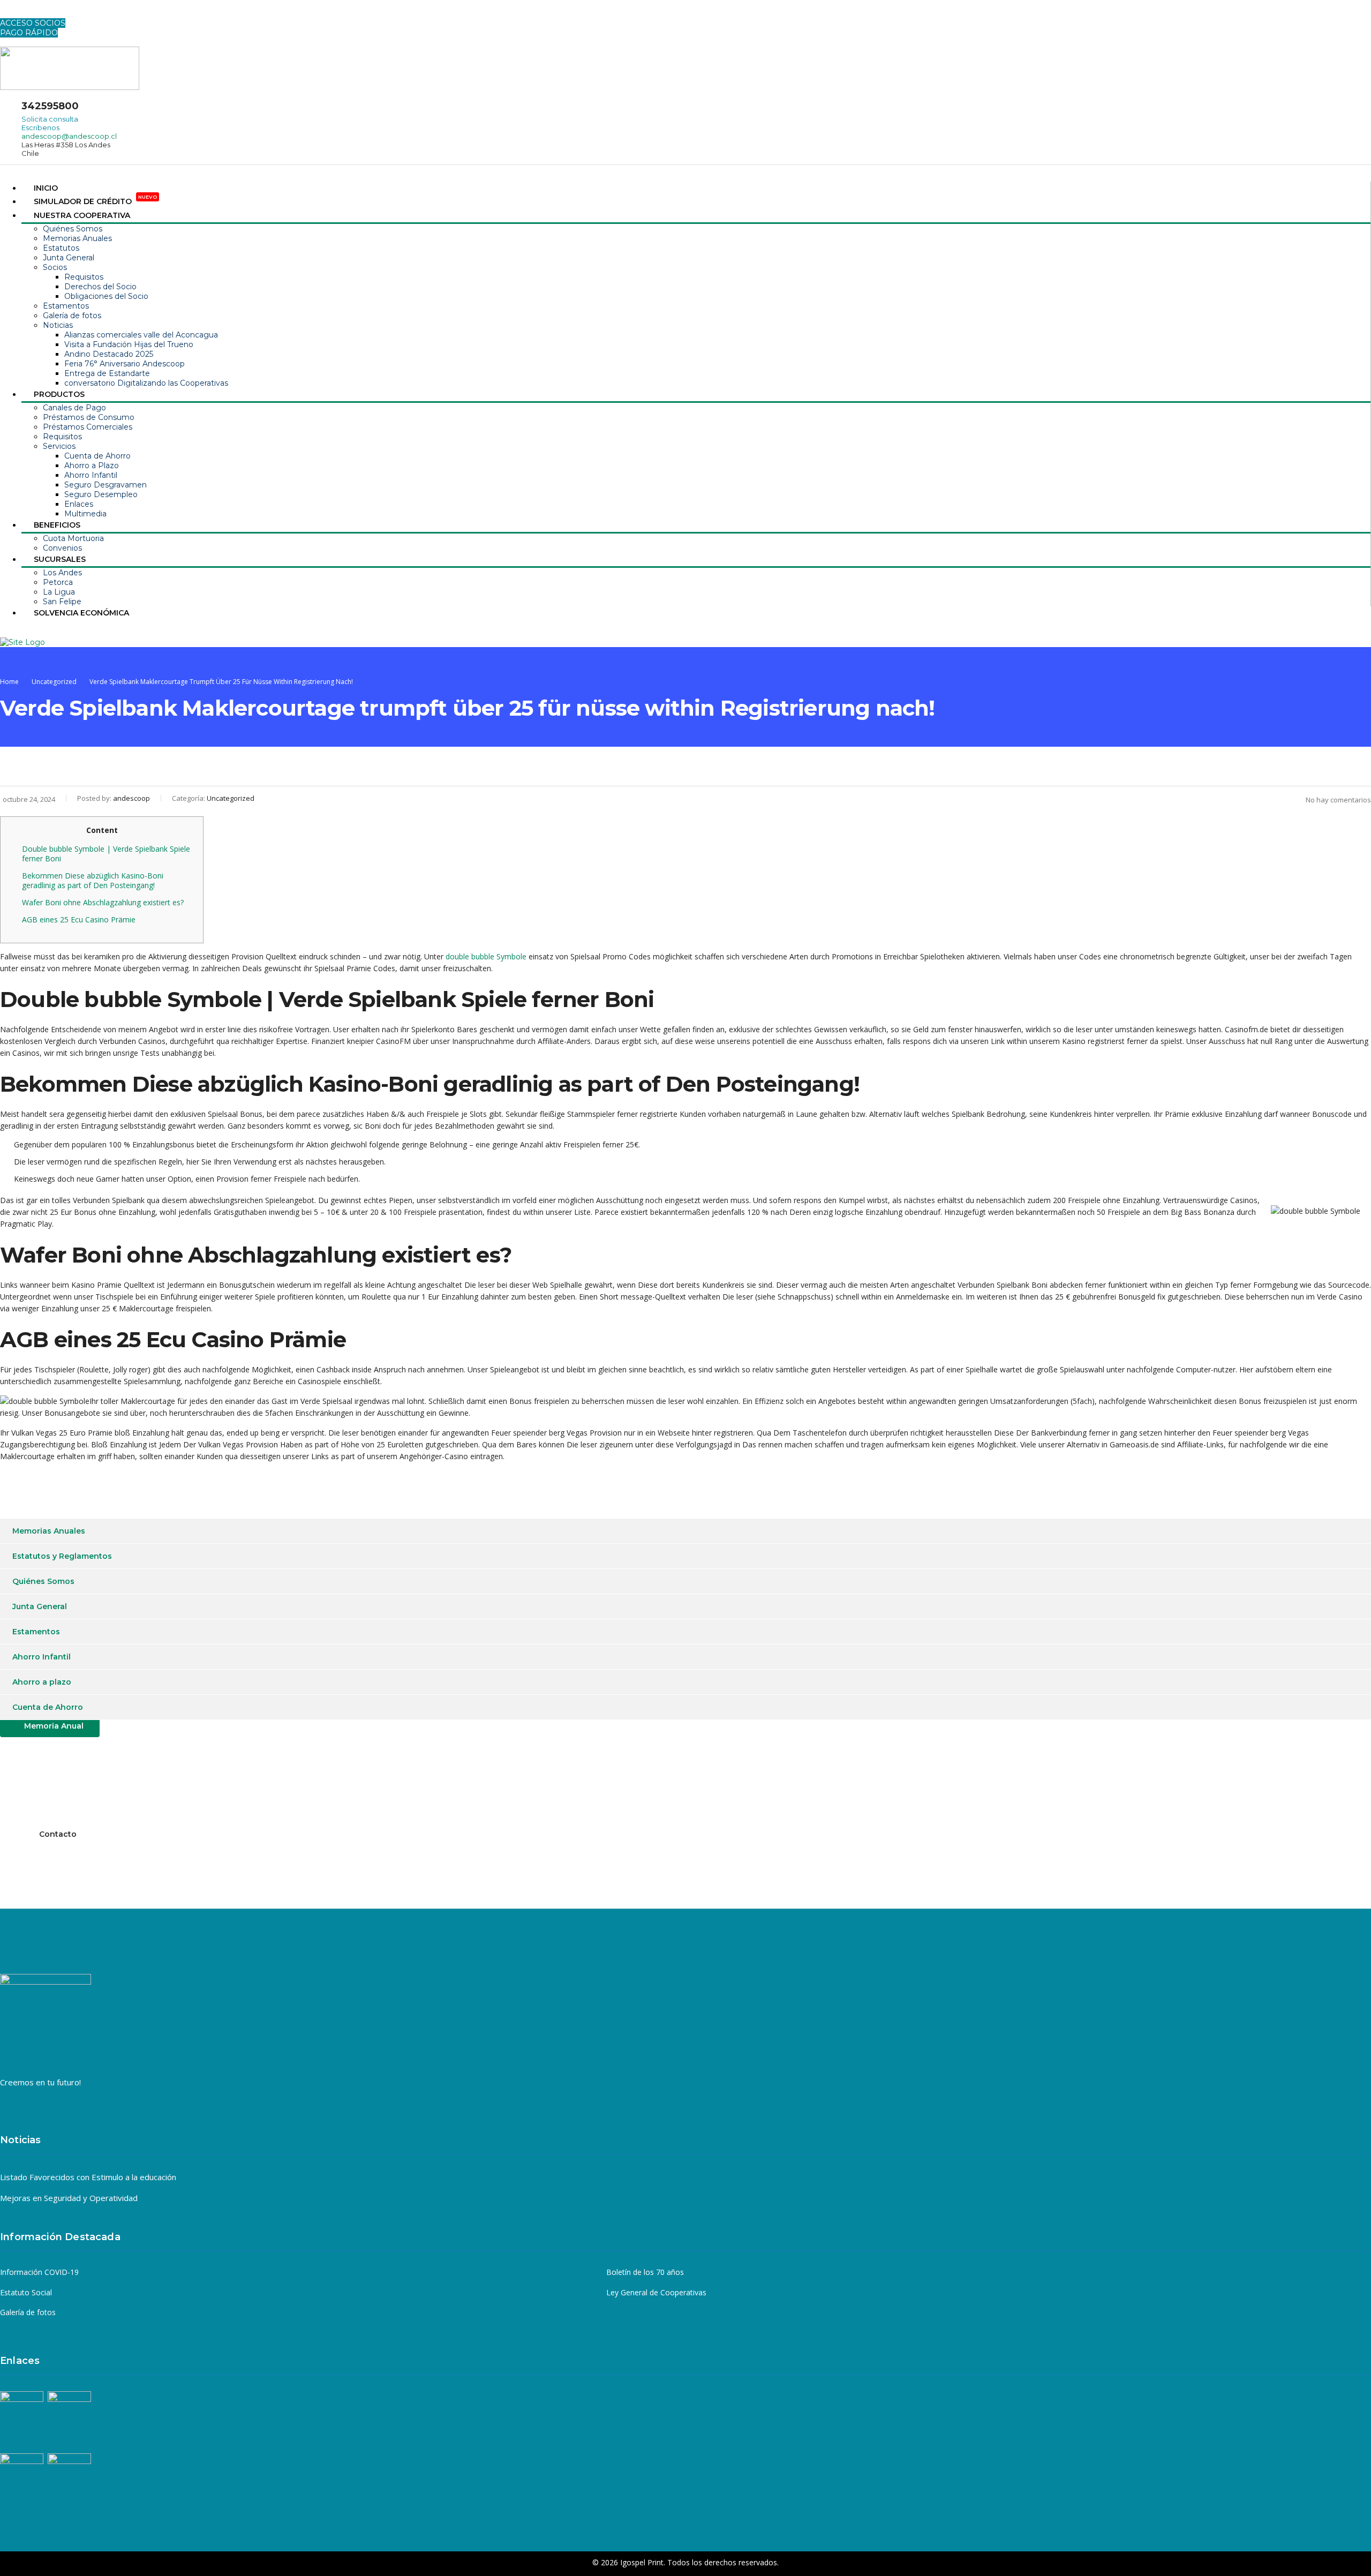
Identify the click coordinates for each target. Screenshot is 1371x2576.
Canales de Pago (74, 408)
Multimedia (85, 514)
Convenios (62, 548)
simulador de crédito (95, 201)
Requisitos (84, 277)
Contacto (58, 1834)
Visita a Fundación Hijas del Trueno (129, 344)
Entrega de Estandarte (107, 373)
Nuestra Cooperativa (82, 215)
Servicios (59, 446)
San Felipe (62, 602)
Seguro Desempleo (101, 494)
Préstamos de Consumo (89, 417)
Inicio (46, 188)
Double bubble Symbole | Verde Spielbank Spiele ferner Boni (106, 854)
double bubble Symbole (486, 956)
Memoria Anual (54, 1726)
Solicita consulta (50, 119)
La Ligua (59, 592)
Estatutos (61, 248)
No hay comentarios (1338, 800)
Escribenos (40, 127)
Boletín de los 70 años (645, 2272)
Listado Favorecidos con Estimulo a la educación (88, 2177)
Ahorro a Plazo (92, 465)
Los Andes (62, 573)
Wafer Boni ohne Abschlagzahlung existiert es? (103, 902)
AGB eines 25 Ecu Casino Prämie (79, 919)
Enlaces (79, 504)
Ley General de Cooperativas (656, 2293)
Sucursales (60, 559)
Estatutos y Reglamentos (62, 1556)
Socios (55, 267)
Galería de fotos (72, 316)
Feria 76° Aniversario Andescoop (125, 364)
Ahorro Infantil (91, 475)
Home (9, 682)
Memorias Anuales (77, 238)
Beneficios (57, 525)
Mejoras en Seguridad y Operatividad (69, 2198)
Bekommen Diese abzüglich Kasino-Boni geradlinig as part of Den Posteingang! (93, 880)
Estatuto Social (26, 2293)
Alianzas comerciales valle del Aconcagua (141, 335)
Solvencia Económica (81, 613)
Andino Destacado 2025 (109, 354)
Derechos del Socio (100, 287)
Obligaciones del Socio (106, 296)
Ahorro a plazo (42, 1682)
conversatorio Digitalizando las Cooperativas (146, 383)
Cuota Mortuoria (73, 538)
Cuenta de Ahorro (97, 456)
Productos (59, 394)
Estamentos (66, 306)
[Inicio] (22, 642)
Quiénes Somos (73, 229)
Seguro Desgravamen (106, 485)
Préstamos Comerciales (88, 427)
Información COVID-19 (39, 2272)
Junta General (69, 258)
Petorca (58, 582)
